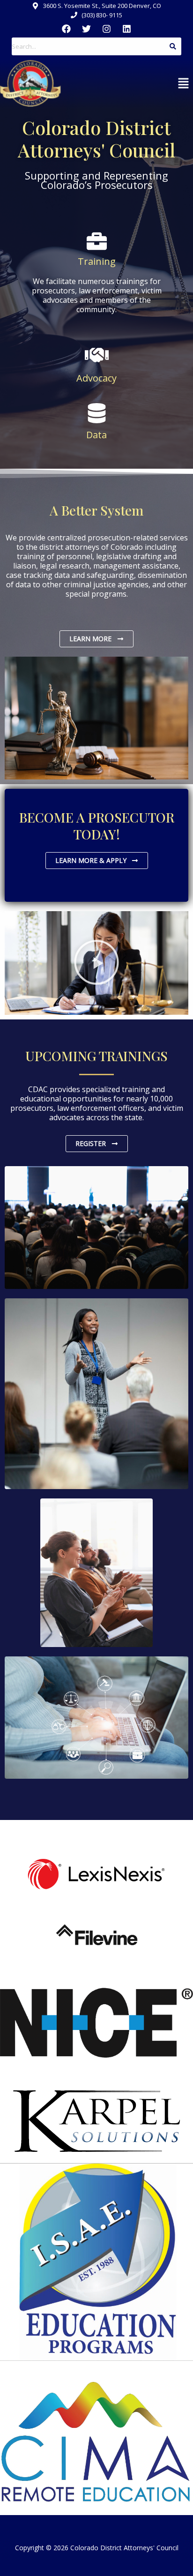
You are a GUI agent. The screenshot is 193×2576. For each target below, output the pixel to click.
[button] (184, 83)
